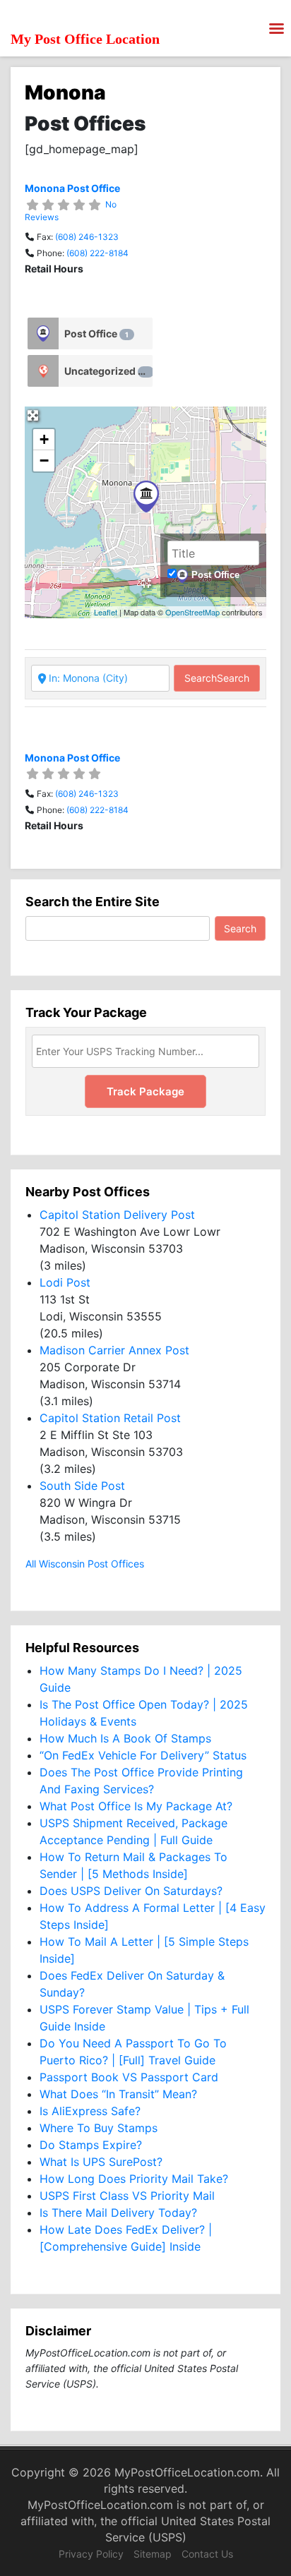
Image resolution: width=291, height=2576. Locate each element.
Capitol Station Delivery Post (117, 1215)
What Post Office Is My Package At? (136, 1806)
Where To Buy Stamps (99, 2128)
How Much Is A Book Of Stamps (125, 1738)
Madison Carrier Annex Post (114, 1350)
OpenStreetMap (192, 612)
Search (217, 678)
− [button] (44, 461)
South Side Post (82, 1486)
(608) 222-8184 (97, 253)
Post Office (96, 333)
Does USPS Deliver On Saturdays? (131, 1891)
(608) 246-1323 (87, 237)
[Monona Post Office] (146, 496)
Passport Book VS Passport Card (129, 2077)
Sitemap (153, 2554)
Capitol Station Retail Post (110, 1418)
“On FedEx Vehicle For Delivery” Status (143, 1755)
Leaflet (106, 612)
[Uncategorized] (43, 371)
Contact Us (207, 2554)
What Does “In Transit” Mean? (118, 2094)
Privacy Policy (91, 2554)
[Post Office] (43, 333)
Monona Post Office (72, 188)
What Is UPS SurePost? (101, 2162)
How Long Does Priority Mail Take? (134, 2179)
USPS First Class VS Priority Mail (127, 2196)
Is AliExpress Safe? (90, 2111)
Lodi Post (65, 1282)
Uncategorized (106, 371)
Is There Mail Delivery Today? (118, 2213)
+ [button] (44, 439)
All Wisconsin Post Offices (85, 1564)
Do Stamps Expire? (91, 2145)
